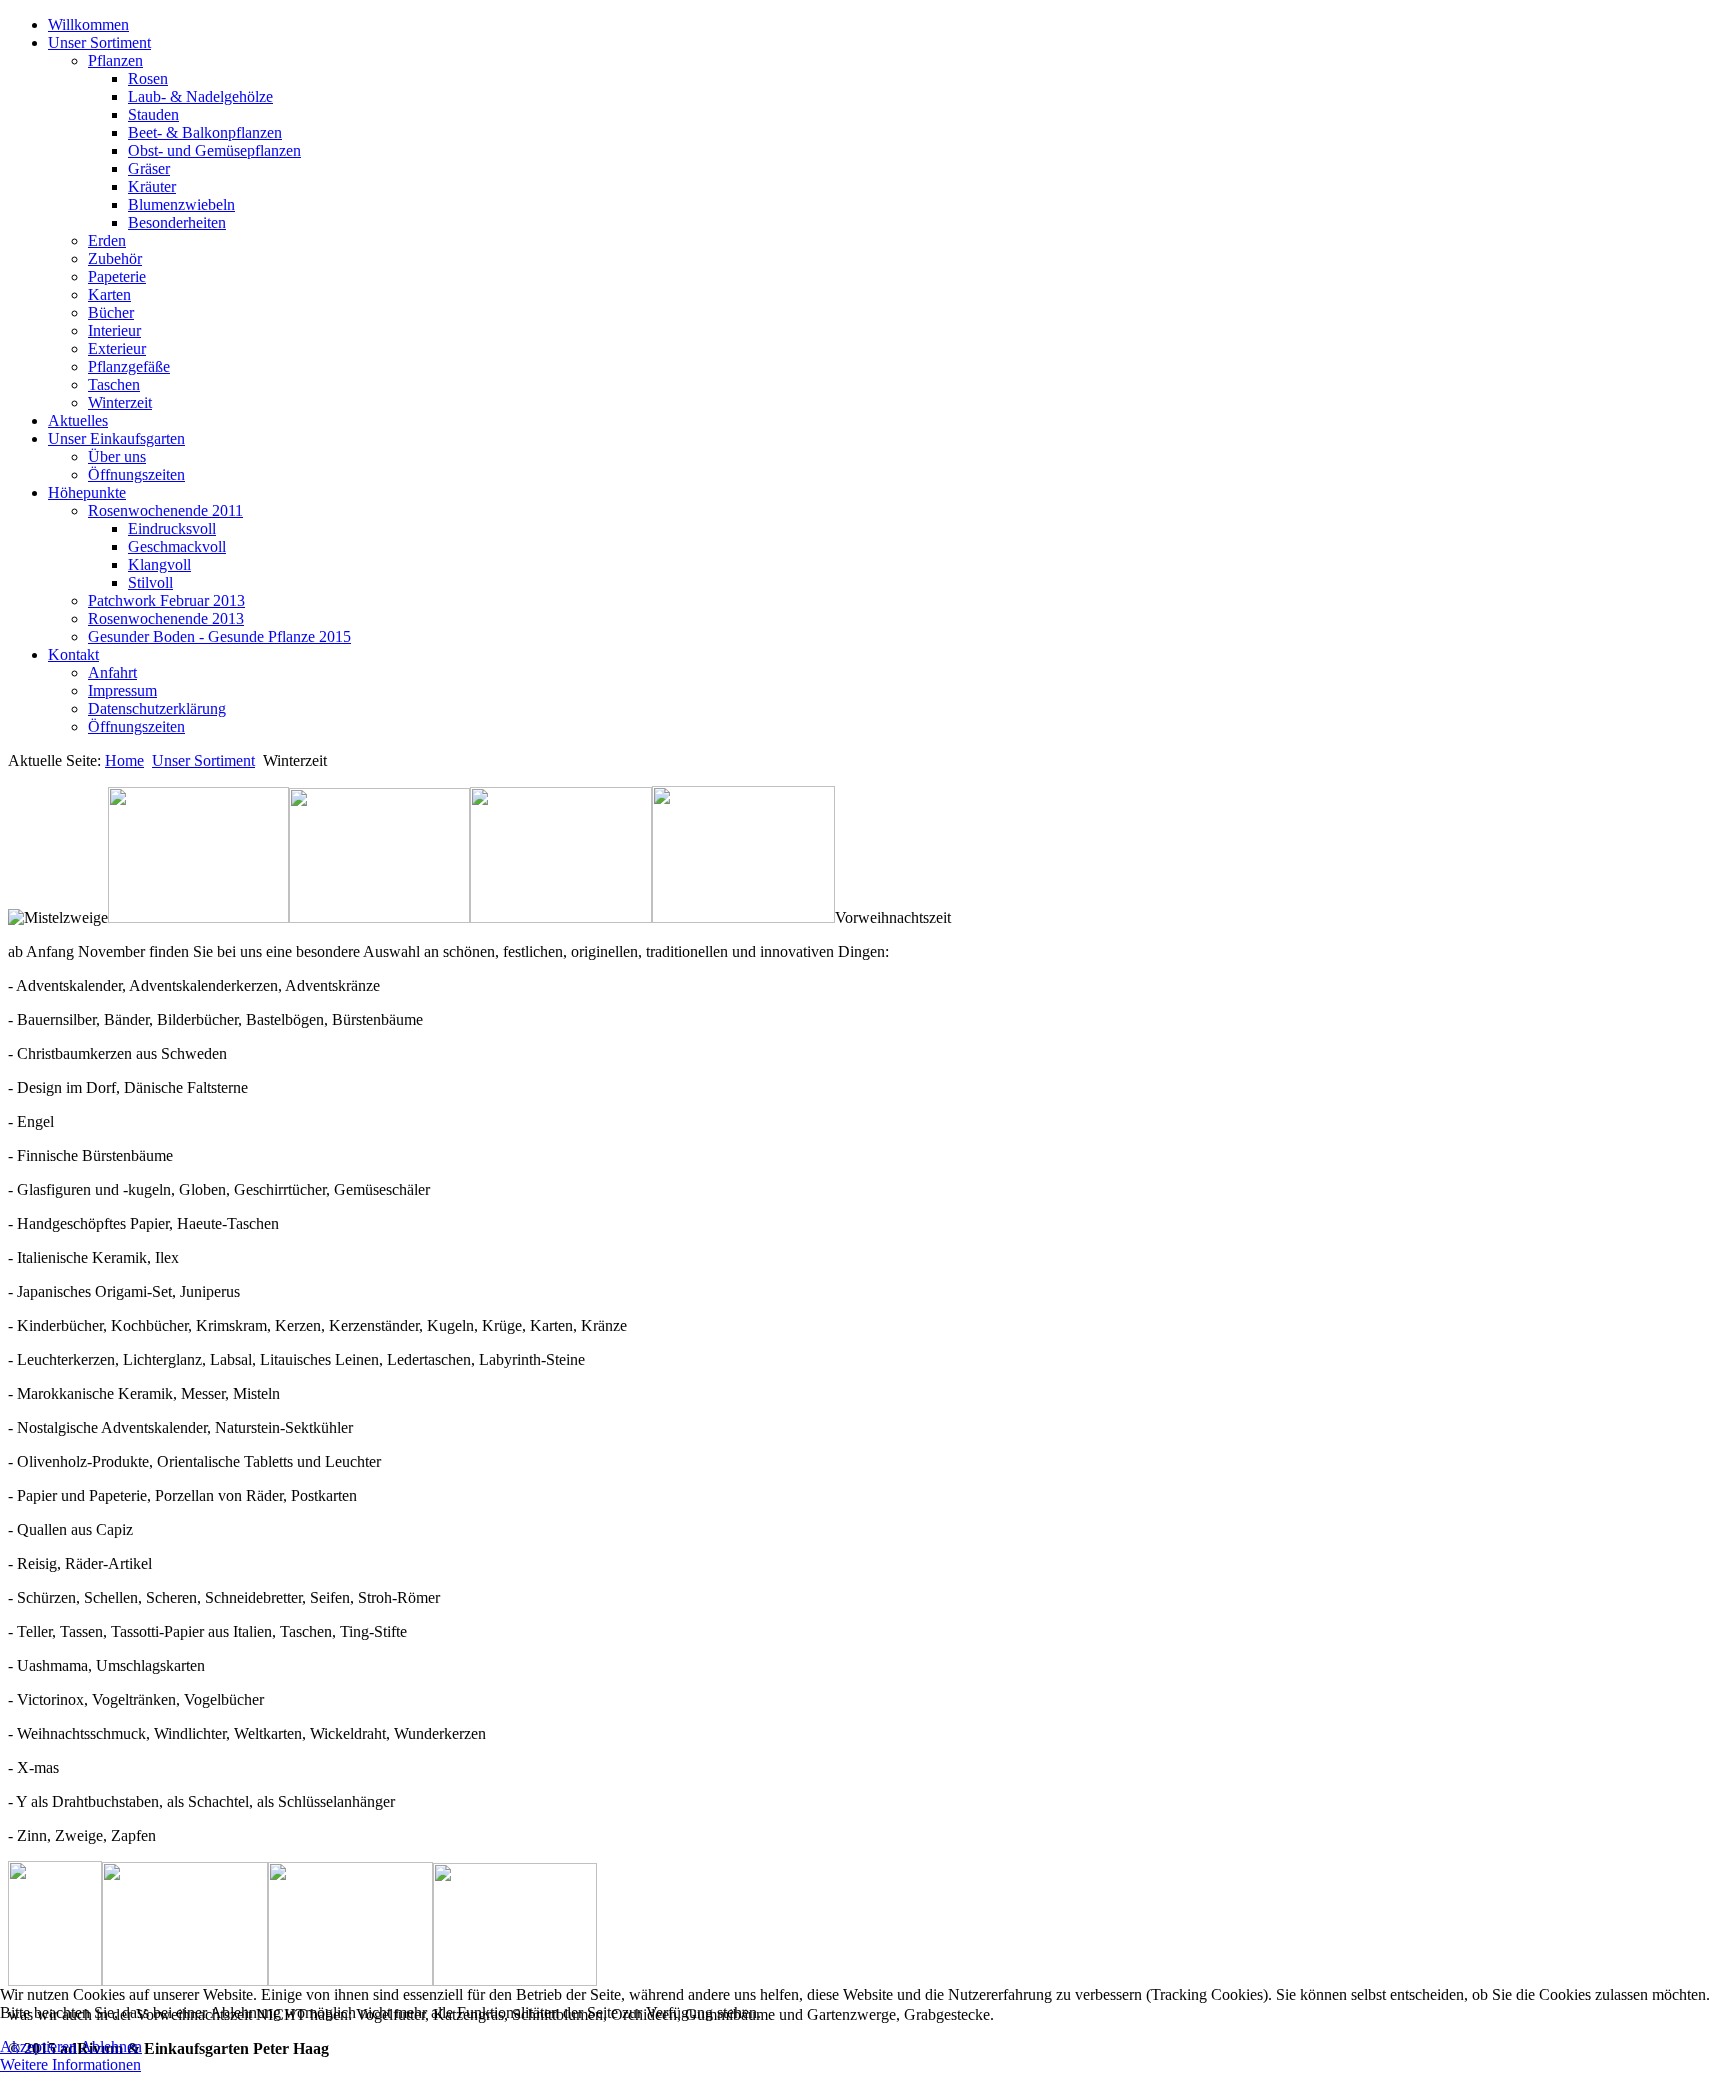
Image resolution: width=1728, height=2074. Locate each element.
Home (124, 760)
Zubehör (115, 258)
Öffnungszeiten (136, 474)
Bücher (111, 312)
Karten (109, 294)
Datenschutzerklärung (157, 708)
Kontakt (73, 654)
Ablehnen (111, 2046)
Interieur (114, 330)
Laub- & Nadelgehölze (200, 96)
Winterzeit (120, 402)
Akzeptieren (38, 2046)
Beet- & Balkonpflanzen (205, 132)
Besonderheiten (177, 222)
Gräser (149, 168)
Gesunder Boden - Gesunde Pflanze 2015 (219, 636)
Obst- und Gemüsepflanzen (214, 150)
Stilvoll (150, 582)
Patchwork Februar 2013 (166, 600)
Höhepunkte (87, 492)
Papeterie (117, 276)
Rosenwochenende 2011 (165, 510)
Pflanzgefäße (129, 366)
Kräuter (152, 186)
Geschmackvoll (177, 546)
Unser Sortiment (99, 42)
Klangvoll (159, 564)
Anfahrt (112, 672)
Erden (107, 240)
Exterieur (117, 348)
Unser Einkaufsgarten (116, 438)
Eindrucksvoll (172, 528)
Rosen (148, 78)
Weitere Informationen (70, 2064)
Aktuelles (78, 420)
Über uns (117, 456)
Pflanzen (115, 60)
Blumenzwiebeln (181, 204)
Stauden (153, 114)
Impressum (122, 690)
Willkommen (88, 24)
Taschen (114, 384)
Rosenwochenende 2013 (166, 618)
